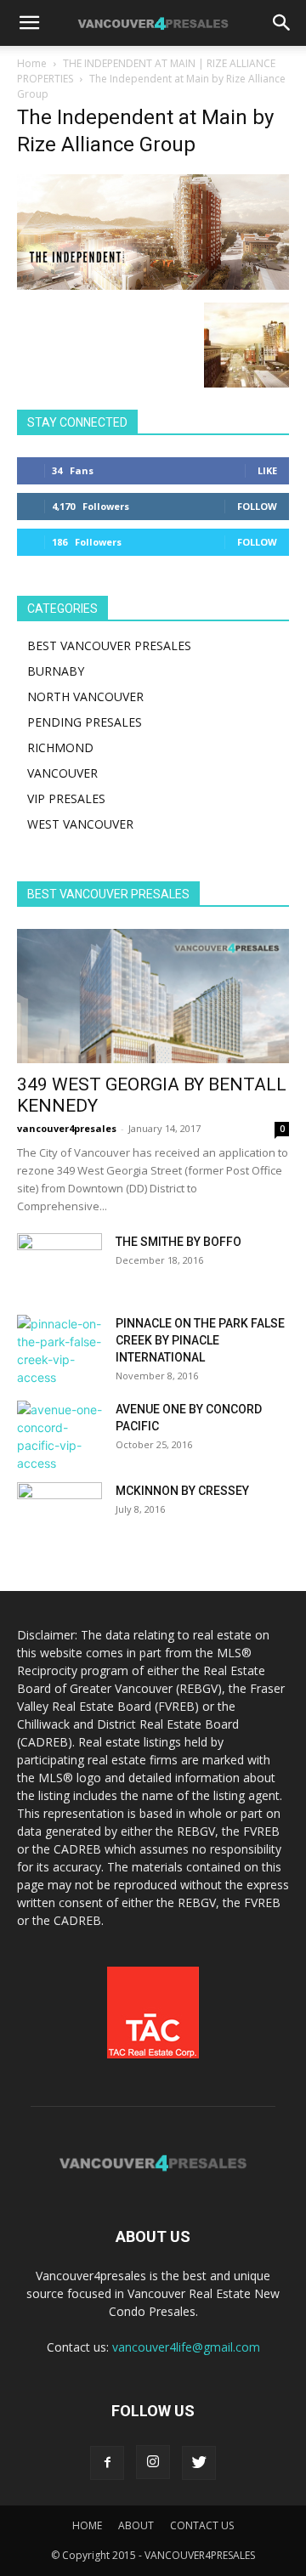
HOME (87, 2525)
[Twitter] (199, 2463)
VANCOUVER (62, 773)
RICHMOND (60, 747)
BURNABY (56, 671)
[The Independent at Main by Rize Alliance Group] (153, 285)
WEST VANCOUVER (80, 824)
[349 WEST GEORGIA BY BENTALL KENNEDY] (153, 996)
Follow (257, 506)
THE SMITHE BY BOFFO (178, 1242)
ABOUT (136, 2525)
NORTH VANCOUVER (85, 696)
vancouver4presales (67, 1128)
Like (267, 470)
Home (32, 63)
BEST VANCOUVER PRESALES (109, 645)
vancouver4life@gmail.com (186, 2347)
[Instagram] (153, 2462)
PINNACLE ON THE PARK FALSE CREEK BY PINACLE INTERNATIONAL (200, 1340)
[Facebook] (107, 2463)
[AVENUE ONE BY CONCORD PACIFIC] (59, 1436)
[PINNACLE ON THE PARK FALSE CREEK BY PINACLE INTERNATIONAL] (59, 1350)
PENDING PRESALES (85, 722)
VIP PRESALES (66, 798)
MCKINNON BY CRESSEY (182, 1491)
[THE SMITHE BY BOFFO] (59, 1263)
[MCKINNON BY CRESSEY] (59, 1512)
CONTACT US (202, 2525)
